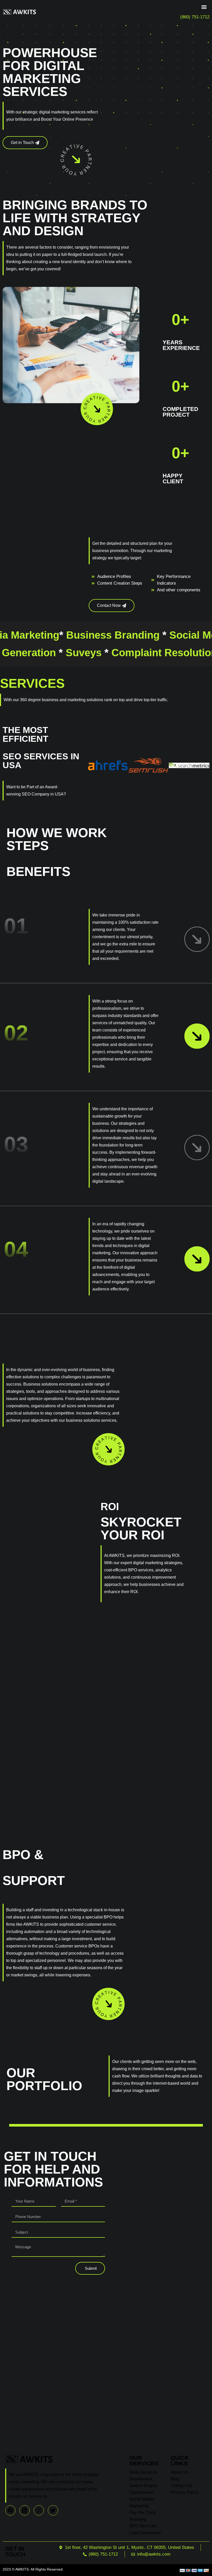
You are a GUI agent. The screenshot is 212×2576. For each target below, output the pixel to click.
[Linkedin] (25, 2510)
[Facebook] (10, 2510)
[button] (204, 7)
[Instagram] (39, 2510)
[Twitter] (53, 2510)
